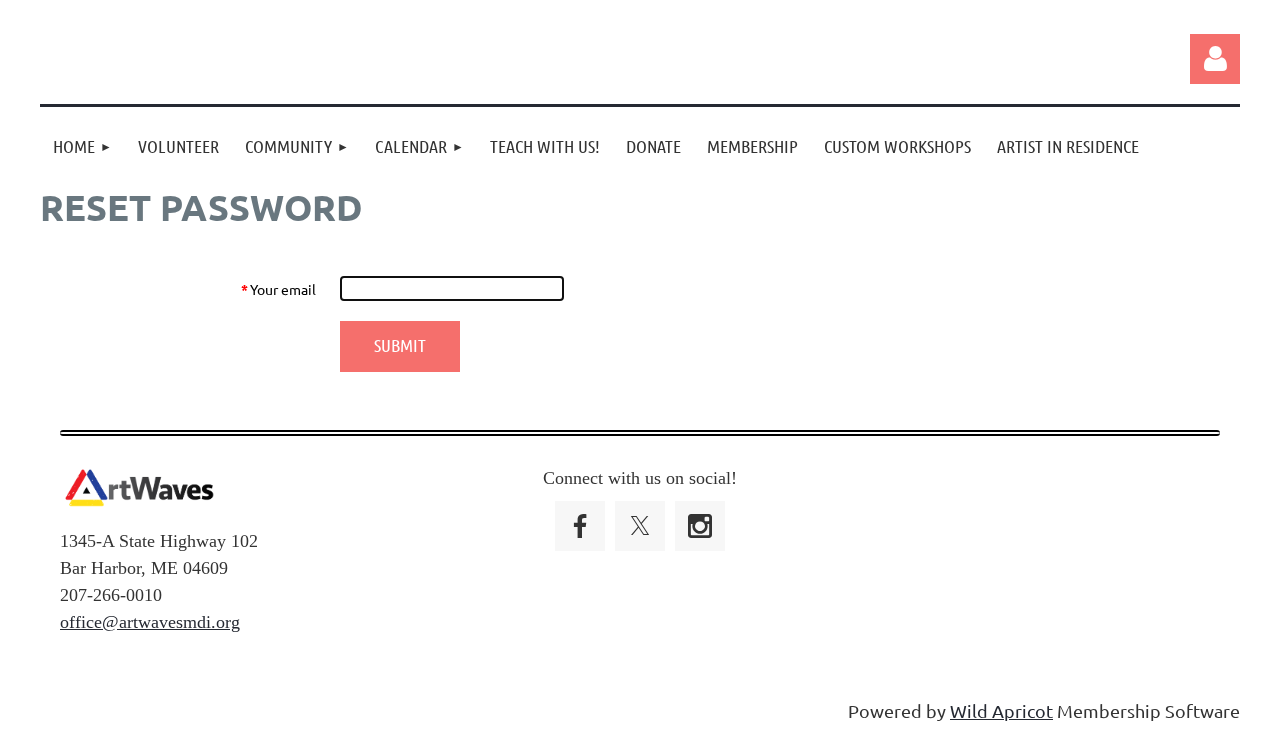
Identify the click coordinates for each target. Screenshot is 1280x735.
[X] (640, 526)
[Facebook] (580, 526)
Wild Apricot (1001, 710)
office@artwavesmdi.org (150, 622)
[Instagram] (700, 526)
